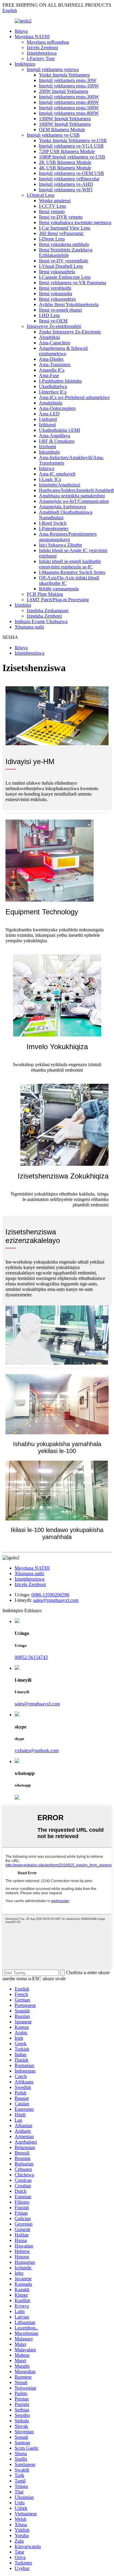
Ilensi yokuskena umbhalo (64, 244)
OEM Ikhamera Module (62, 130)
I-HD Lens (49, 315)
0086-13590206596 (50, 1595)
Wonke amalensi (55, 201)
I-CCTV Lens (52, 206)
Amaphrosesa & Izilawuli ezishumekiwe (63, 351)
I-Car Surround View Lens (65, 228)
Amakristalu (51, 403)
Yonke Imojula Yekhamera (64, 75)
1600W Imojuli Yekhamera (65, 124)
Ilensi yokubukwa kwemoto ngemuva (75, 222)
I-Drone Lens (52, 239)
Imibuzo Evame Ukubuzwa (41, 621)
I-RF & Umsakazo (57, 441)
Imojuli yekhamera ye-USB (53, 135)
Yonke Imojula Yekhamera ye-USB (73, 140)
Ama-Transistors (55, 365)
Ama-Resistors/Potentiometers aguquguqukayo (68, 537)
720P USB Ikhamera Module (67, 151)
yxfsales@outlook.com (37, 1750)
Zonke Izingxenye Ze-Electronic (70, 332)
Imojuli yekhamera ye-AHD (66, 184)
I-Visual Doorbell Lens (61, 266)
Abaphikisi (49, 337)
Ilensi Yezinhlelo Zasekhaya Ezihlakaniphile (66, 252)
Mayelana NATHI (32, 37)
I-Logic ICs (50, 479)
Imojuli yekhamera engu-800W (69, 113)
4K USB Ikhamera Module (65, 168)
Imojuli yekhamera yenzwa (53, 69)
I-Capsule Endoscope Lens (65, 277)
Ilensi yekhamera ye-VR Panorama (73, 283)
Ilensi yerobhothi (55, 288)
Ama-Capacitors (55, 343)
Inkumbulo (49, 452)
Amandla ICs (52, 370)
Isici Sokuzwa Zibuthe (60, 545)
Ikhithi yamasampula (59, 589)
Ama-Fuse (49, 375)
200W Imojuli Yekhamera (64, 91)
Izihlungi (47, 425)
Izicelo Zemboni (42, 48)
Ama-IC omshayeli (57, 474)
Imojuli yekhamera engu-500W (69, 108)
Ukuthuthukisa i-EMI (59, 430)
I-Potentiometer (54, 529)
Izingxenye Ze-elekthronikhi (54, 326)
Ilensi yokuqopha (55, 293)
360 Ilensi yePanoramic (61, 233)
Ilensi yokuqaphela (57, 272)
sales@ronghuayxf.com (56, 1600)
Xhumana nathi (29, 627)
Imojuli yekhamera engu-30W (68, 80)
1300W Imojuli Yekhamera (65, 119)
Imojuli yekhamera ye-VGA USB (71, 146)
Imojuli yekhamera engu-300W (69, 97)
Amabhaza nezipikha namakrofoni (72, 496)
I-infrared (48, 419)
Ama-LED (49, 414)
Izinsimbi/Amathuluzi (60, 485)
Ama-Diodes (51, 359)
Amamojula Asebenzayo (62, 507)
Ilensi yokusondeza (57, 299)
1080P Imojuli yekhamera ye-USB (72, 157)
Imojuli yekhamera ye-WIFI (66, 190)
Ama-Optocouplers (57, 408)
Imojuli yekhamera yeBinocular (69, 179)
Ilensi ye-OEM (53, 321)
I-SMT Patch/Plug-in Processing (58, 600)
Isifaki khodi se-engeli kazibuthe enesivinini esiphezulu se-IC (70, 564)
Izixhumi (47, 447)
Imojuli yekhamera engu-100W (69, 86)
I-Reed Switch (53, 523)
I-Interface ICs (53, 392)
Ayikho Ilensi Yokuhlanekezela (69, 304)
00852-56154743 (31, 1657)
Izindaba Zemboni (44, 616)
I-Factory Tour (41, 58)
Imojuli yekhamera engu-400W (69, 102)
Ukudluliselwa (53, 386)
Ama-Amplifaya (55, 436)
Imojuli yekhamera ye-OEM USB (71, 173)
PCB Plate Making (45, 594)
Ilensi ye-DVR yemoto (61, 217)
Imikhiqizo (25, 64)
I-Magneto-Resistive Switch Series (72, 572)
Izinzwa (47, 468)
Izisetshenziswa (42, 53)
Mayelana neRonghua (48, 42)
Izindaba (23, 605)
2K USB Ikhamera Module (65, 162)
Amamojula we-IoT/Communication (74, 501)
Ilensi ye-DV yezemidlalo (64, 261)
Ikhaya (21, 31)
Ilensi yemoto (52, 212)
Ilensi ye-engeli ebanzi (60, 310)
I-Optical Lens (41, 195)
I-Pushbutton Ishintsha (60, 381)
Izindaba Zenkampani (48, 611)
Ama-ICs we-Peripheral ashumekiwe (74, 397)
